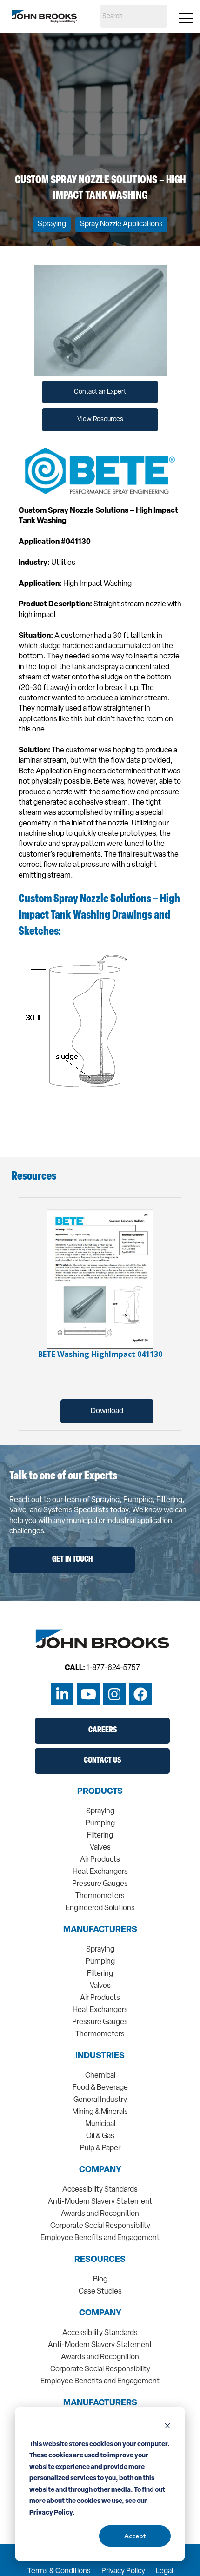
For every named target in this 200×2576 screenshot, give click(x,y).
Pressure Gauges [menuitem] (100, 1884)
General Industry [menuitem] (100, 2100)
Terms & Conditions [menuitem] (59, 2571)
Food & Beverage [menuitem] (100, 2088)
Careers (103, 1731)
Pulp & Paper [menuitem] (100, 2148)
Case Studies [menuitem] (100, 2292)
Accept (135, 2536)
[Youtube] (88, 1694)
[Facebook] (140, 1694)
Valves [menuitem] (100, 1848)
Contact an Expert (100, 392)
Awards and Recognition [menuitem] (100, 2214)
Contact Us (102, 1761)
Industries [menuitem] (100, 2056)
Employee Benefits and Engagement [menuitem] (100, 2238)
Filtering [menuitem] (100, 1836)
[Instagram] (114, 1694)
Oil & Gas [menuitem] (100, 2136)
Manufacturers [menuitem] (100, 1930)
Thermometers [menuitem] (100, 1896)
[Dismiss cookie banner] (167, 2427)
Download (107, 1411)
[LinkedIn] (62, 1694)
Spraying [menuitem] (100, 1811)
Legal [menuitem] (164, 2571)
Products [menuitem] (100, 1792)
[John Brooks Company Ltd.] (44, 16)
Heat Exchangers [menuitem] (100, 1872)
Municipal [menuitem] (100, 2124)
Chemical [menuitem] (100, 2076)
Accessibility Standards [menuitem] (100, 2190)
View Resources (100, 419)
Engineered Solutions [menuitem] (100, 1908)
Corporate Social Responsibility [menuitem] (100, 2226)
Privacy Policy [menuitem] (123, 2571)
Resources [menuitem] (100, 2260)
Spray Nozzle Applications (121, 224)
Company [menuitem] (100, 2170)
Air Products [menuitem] (100, 1860)
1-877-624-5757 (113, 1668)
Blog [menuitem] (100, 2280)
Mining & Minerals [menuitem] (100, 2112)
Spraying (52, 224)
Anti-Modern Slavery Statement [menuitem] (100, 2202)
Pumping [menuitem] (100, 1824)
